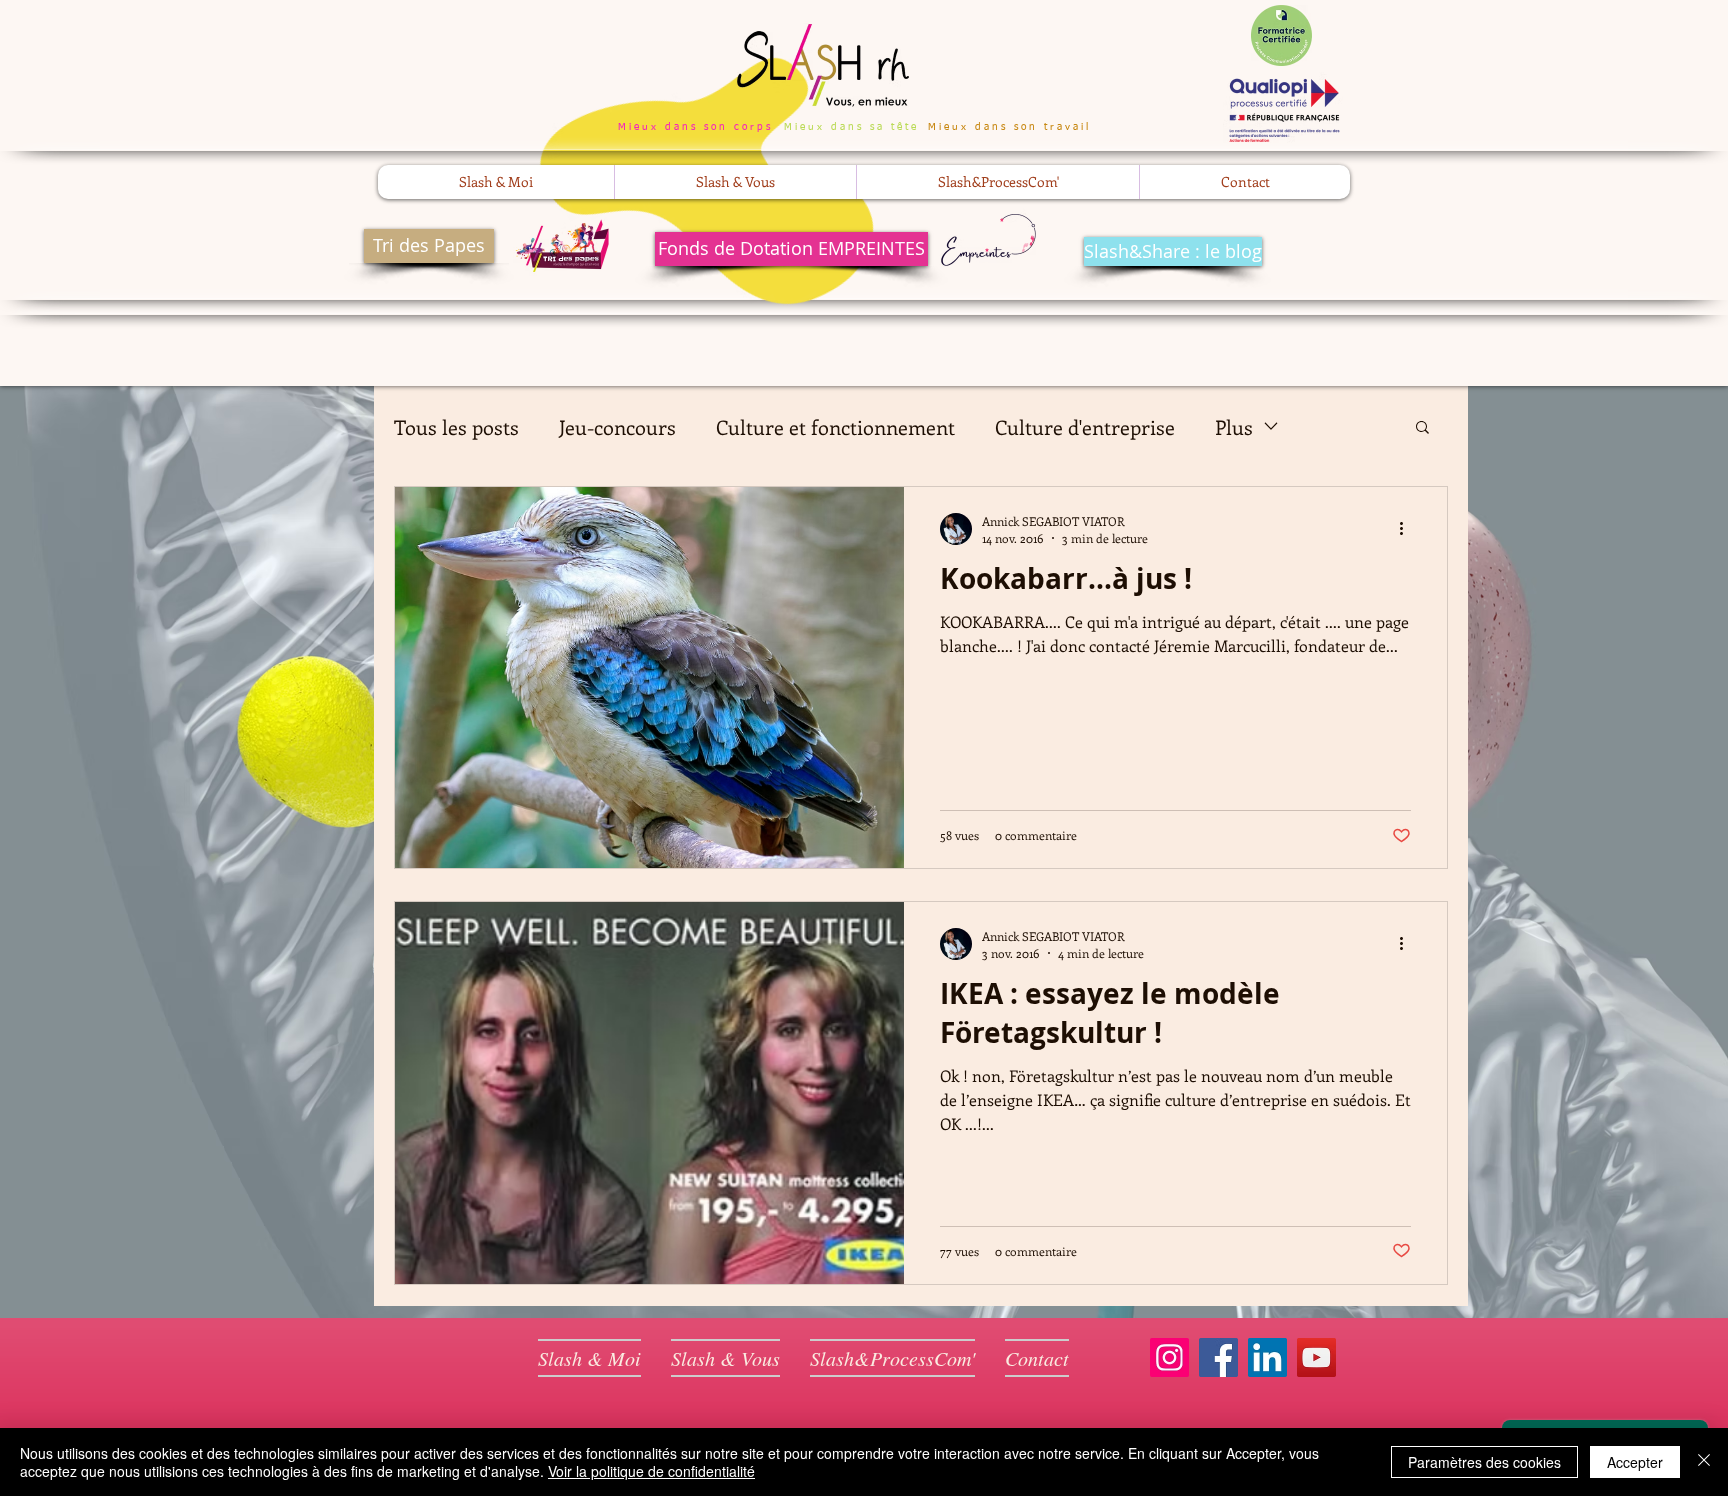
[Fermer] (1704, 1462)
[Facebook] (1218, 1357)
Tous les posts (456, 426)
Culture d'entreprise (1085, 426)
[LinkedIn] (1267, 1357)
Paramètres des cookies (1484, 1462)
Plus (1234, 426)
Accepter (1635, 1462)
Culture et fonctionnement (835, 426)
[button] (496, 182)
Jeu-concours (617, 426)
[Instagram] (1169, 1357)
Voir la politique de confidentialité (651, 1471)
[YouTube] (1316, 1357)
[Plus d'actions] (1408, 529)
